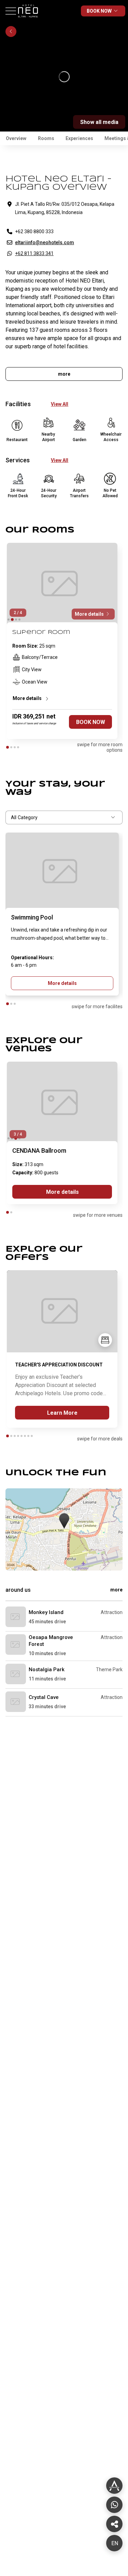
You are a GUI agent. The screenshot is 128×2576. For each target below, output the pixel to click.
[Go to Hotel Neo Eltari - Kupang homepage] (29, 20)
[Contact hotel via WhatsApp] (114, 2505)
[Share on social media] (114, 2486)
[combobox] (64, 817)
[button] (64, 1521)
